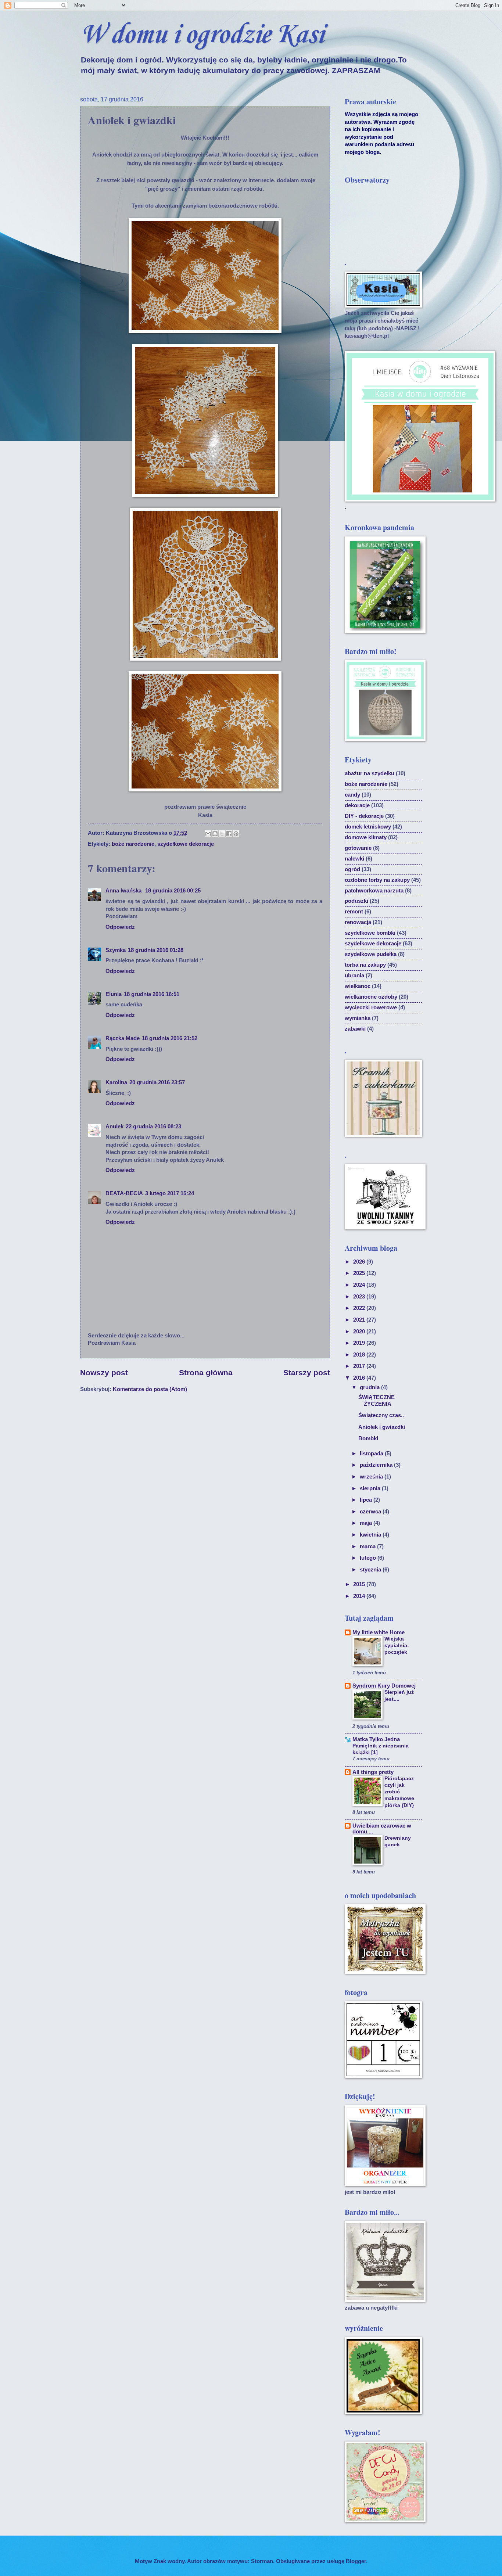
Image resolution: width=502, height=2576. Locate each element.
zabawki (355, 1029)
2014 (360, 1596)
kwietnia (371, 1535)
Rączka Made (123, 1038)
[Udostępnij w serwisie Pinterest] (236, 834)
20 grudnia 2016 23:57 (157, 1082)
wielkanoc (358, 986)
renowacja (358, 922)
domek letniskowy (368, 827)
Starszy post (307, 1373)
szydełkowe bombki (370, 933)
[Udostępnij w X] (222, 834)
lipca (367, 1500)
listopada (372, 1454)
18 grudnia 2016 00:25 (173, 891)
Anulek (114, 1127)
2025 (360, 1273)
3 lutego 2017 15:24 (170, 1193)
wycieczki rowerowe (371, 1007)
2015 (360, 1584)
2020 (360, 1332)
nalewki (354, 859)
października (377, 1465)
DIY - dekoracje (364, 816)
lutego (369, 1558)
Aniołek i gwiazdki (382, 1427)
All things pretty (373, 1772)
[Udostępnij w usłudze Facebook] (229, 834)
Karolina (116, 1082)
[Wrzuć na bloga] (215, 834)
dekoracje (357, 805)
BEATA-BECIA (124, 1193)
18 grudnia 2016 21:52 (170, 1038)
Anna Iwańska (124, 891)
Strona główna (206, 1373)
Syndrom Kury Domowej (384, 1686)
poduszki (356, 901)
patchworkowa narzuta (374, 891)
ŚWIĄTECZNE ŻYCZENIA (376, 1401)
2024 (360, 1285)
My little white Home (379, 1632)
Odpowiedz (120, 927)
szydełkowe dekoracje (186, 844)
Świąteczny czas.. (381, 1415)
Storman (262, 2561)
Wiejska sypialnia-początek (397, 1645)
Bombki (368, 1438)
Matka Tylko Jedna (376, 1739)
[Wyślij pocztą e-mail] (208, 834)
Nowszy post (104, 1373)
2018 (360, 1355)
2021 (360, 1320)
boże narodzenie (133, 844)
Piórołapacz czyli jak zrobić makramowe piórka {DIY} (399, 1792)
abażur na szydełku (370, 773)
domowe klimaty (366, 837)
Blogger (356, 2561)
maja (367, 1523)
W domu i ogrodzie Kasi (202, 35)
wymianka (358, 1018)
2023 (360, 1297)
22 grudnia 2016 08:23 (153, 1127)
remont (354, 912)
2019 (360, 1343)
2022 (360, 1308)
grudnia (370, 1387)
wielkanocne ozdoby (371, 997)
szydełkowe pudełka (371, 954)
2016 (360, 1378)
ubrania (354, 976)
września (372, 1477)
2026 (360, 1262)
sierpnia (371, 1488)
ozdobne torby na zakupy (377, 880)
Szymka (116, 950)
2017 (360, 1366)
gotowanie (358, 848)
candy (352, 795)
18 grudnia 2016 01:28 (156, 950)
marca (368, 1546)
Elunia (114, 994)
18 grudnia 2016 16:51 (152, 994)
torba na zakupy (365, 965)
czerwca (371, 1512)
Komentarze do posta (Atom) (150, 1389)
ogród (352, 869)
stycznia (371, 1570)
